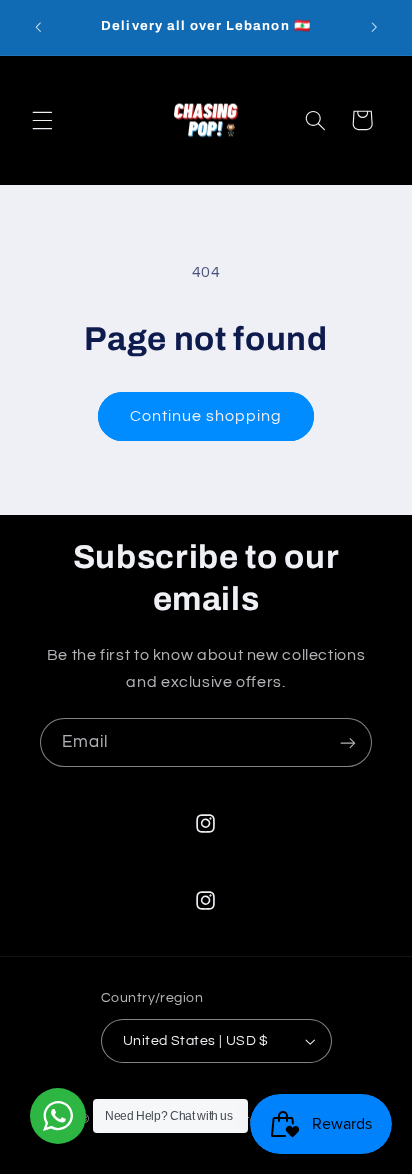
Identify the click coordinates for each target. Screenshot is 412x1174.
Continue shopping (206, 416)
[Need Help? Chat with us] (58, 1116)
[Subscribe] (348, 742)
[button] (42, 120)
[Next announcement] (374, 27)
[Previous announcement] (38, 27)
